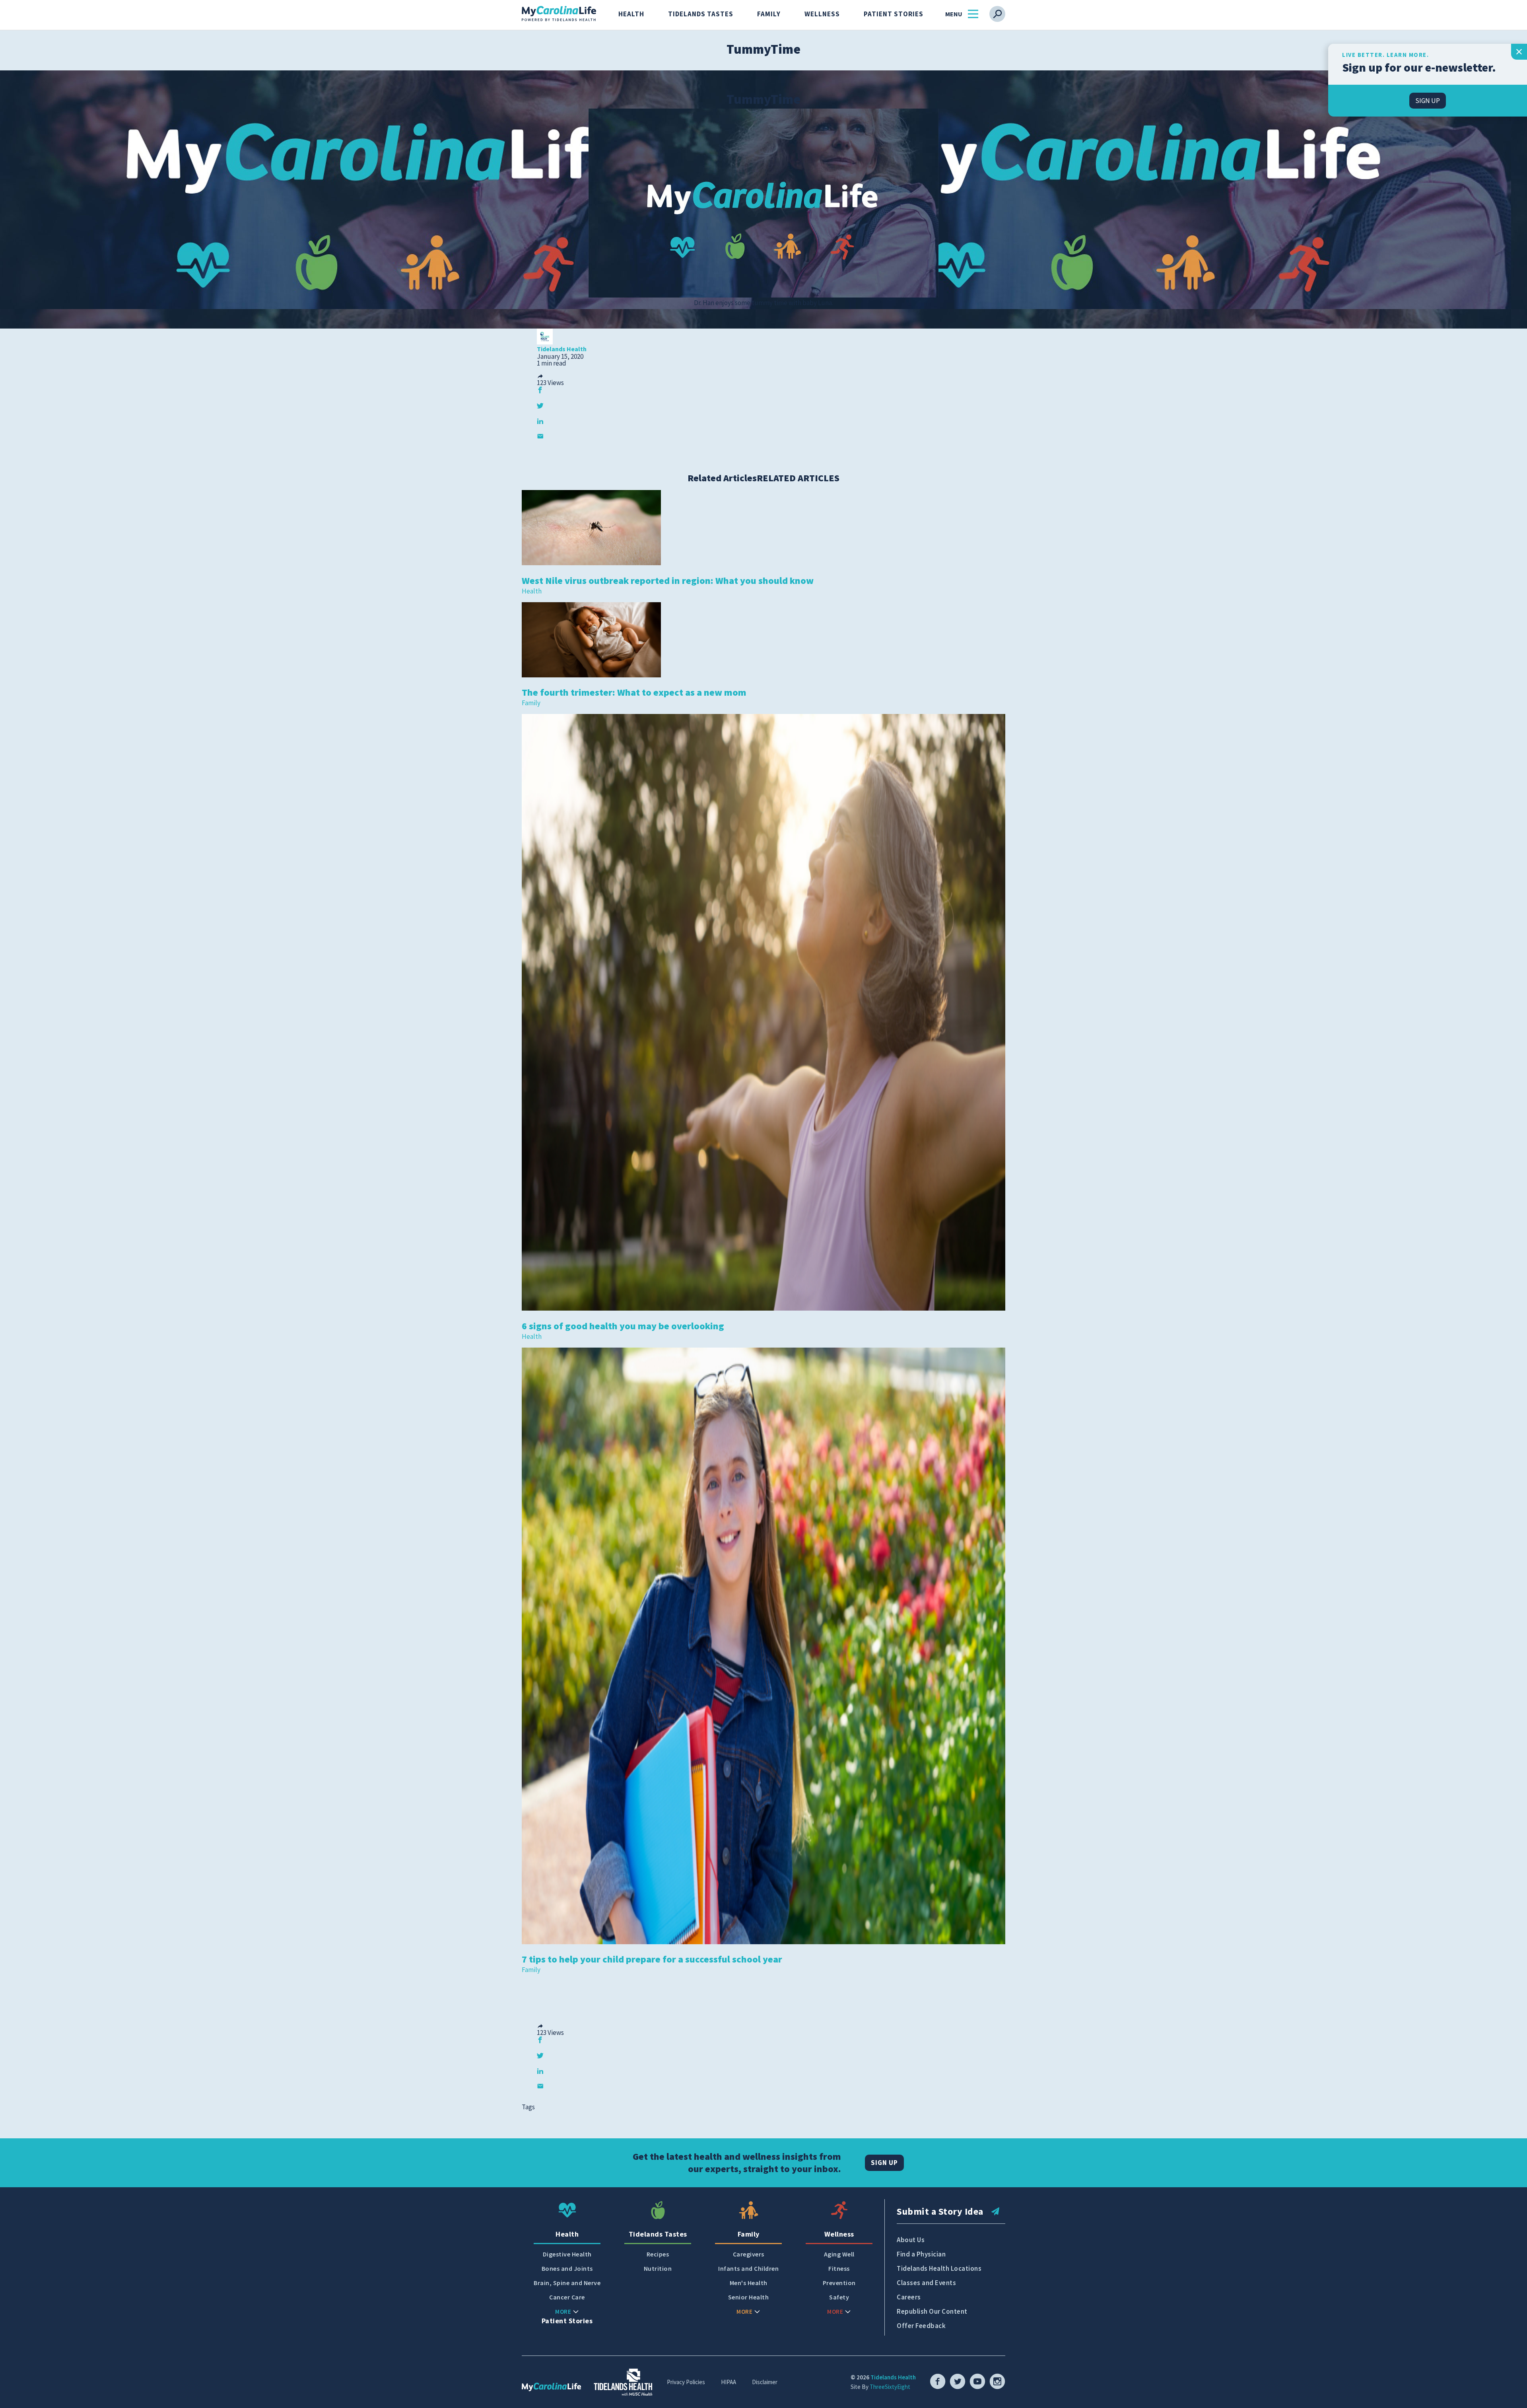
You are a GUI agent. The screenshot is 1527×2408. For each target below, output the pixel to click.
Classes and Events (926, 2283)
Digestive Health (567, 2254)
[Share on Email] (540, 436)
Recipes (658, 2254)
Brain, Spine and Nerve (567, 2283)
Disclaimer (765, 2382)
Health (631, 14)
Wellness (822, 14)
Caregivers (749, 2254)
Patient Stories (894, 14)
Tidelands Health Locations (939, 2268)
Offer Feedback (921, 2326)
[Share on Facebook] (540, 390)
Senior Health (749, 2297)
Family (769, 14)
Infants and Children (748, 2269)
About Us (911, 2240)
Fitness (839, 2269)
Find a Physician (921, 2254)
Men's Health (749, 2283)
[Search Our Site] (997, 14)
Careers (909, 2297)
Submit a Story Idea (940, 2211)
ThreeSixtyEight (890, 2387)
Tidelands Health (893, 2377)
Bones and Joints (567, 2269)
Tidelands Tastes (701, 14)
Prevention (839, 2283)
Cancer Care (567, 2297)
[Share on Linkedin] (540, 421)
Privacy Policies (686, 2382)
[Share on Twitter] (540, 406)
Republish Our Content (932, 2311)
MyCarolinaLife (559, 14)
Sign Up (884, 2163)
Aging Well (839, 2254)
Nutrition (658, 2269)
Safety (839, 2297)
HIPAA (729, 2382)
